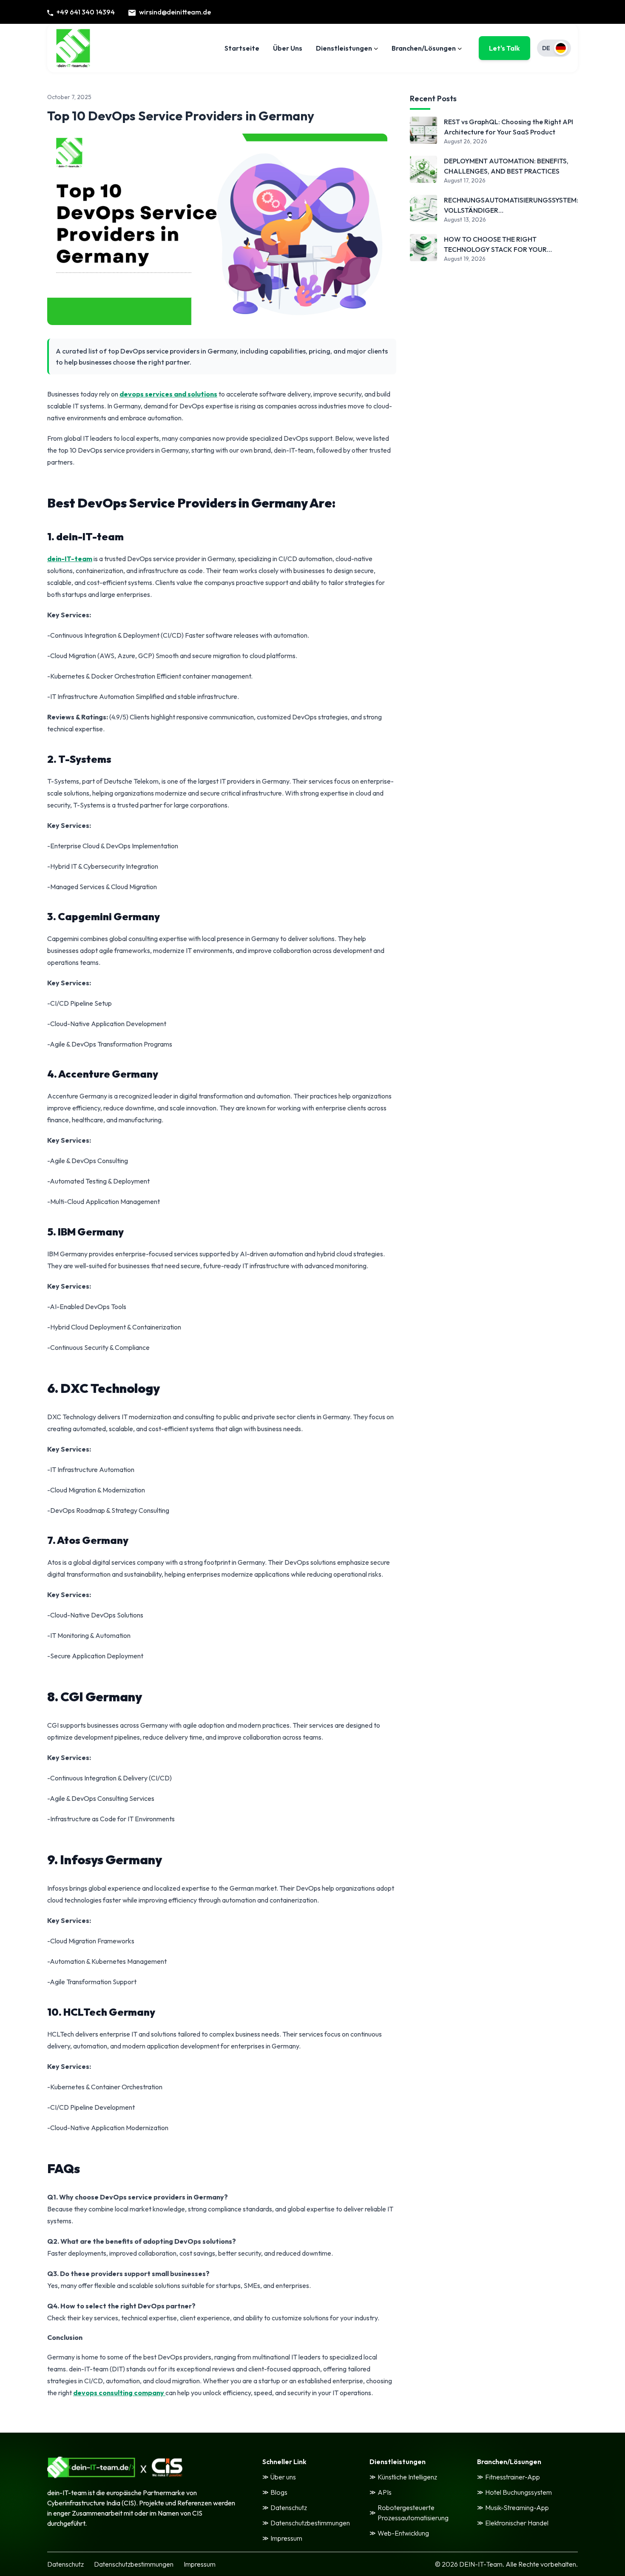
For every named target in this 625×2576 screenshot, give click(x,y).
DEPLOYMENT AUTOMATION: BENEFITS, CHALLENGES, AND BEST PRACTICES (506, 166)
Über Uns (288, 48)
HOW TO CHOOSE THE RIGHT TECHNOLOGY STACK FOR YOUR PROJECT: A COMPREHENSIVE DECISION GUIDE (507, 245)
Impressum (200, 2564)
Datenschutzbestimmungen (134, 2564)
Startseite (242, 48)
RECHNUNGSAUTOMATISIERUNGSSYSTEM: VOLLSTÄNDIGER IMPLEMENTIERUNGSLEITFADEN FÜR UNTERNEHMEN (511, 205)
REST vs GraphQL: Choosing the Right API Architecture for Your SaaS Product (509, 127)
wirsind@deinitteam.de (175, 12)
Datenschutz (65, 2564)
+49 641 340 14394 (86, 12)
